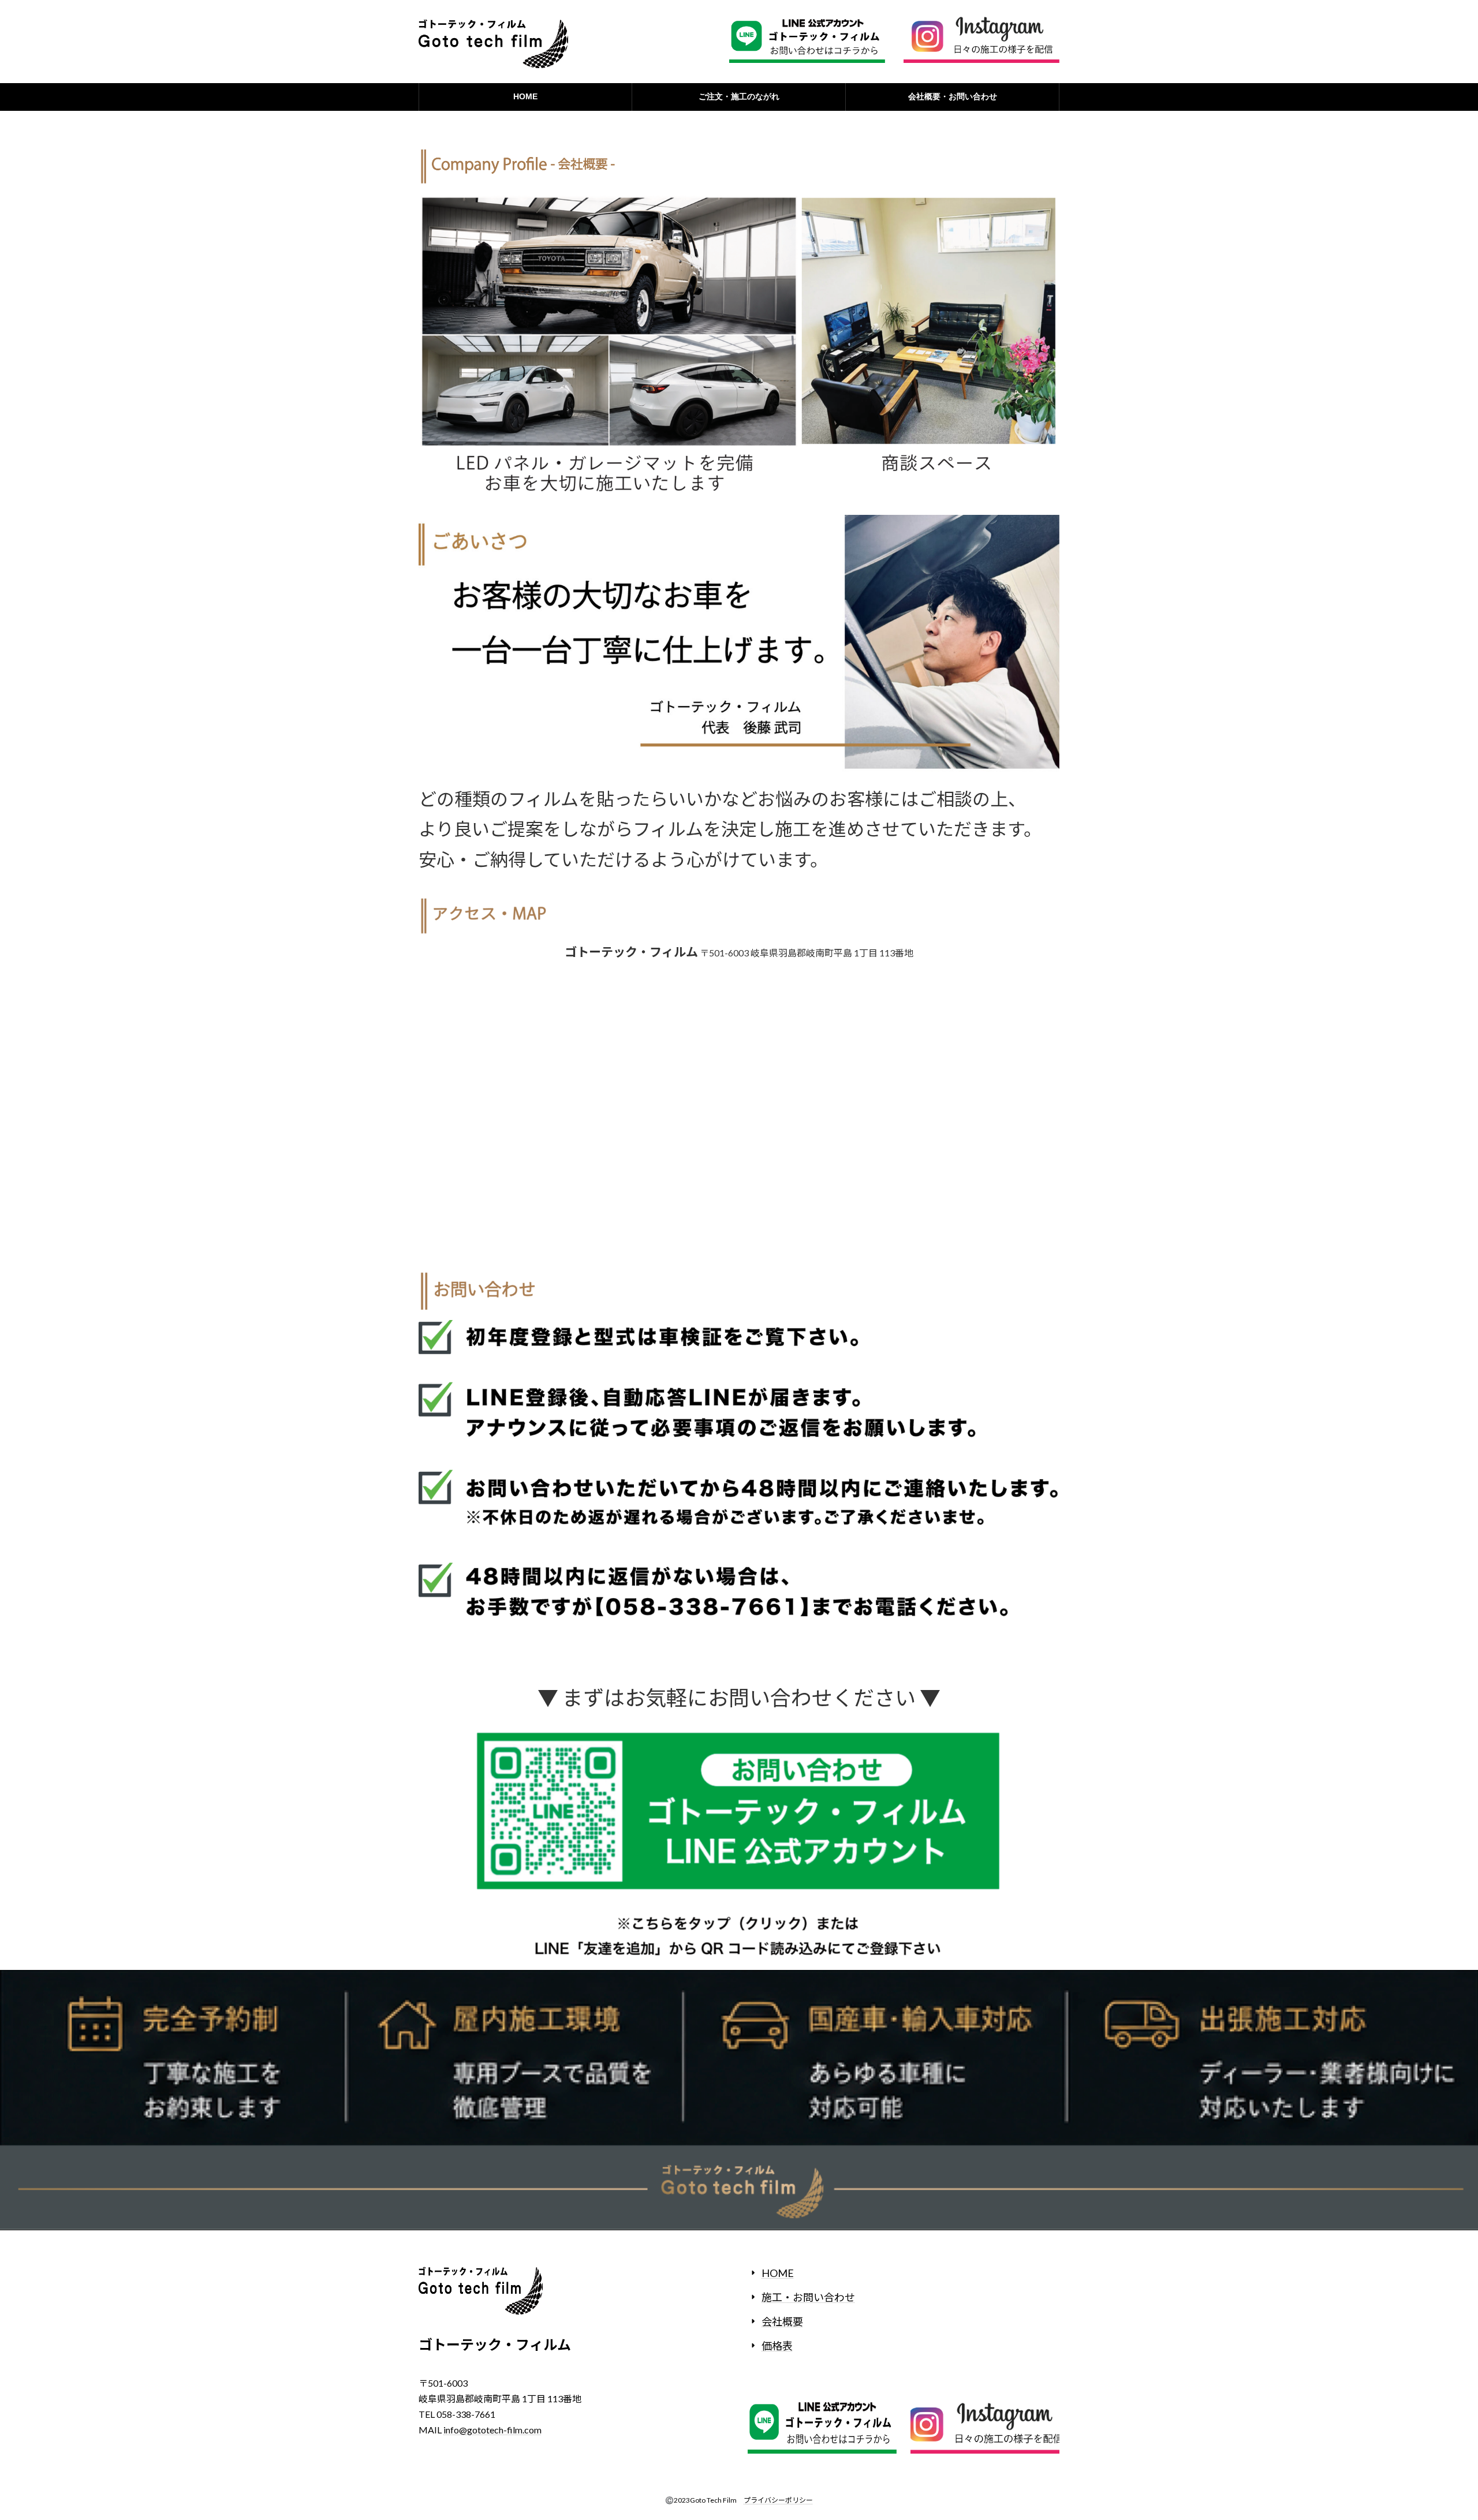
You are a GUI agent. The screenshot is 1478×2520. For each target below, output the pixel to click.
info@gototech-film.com (492, 2430)
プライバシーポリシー (778, 2500)
